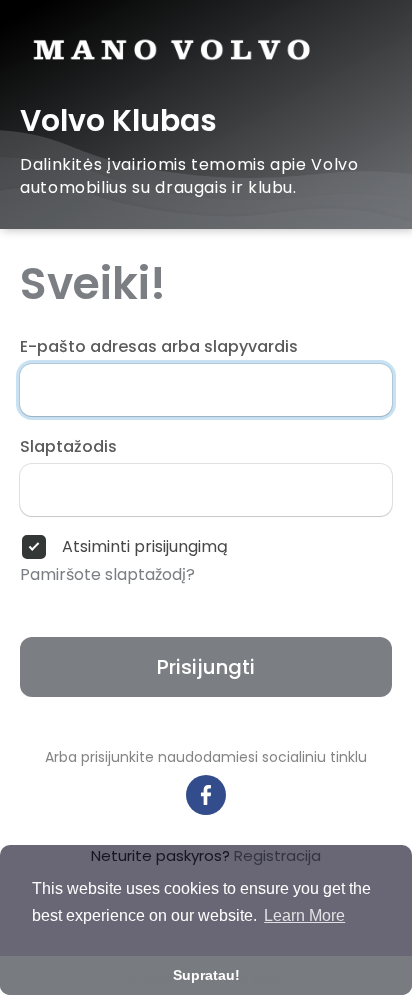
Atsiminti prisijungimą (145, 547)
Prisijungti (206, 667)
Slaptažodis (68, 447)
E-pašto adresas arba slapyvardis (159, 347)
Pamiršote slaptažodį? (107, 575)
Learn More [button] (304, 915)
